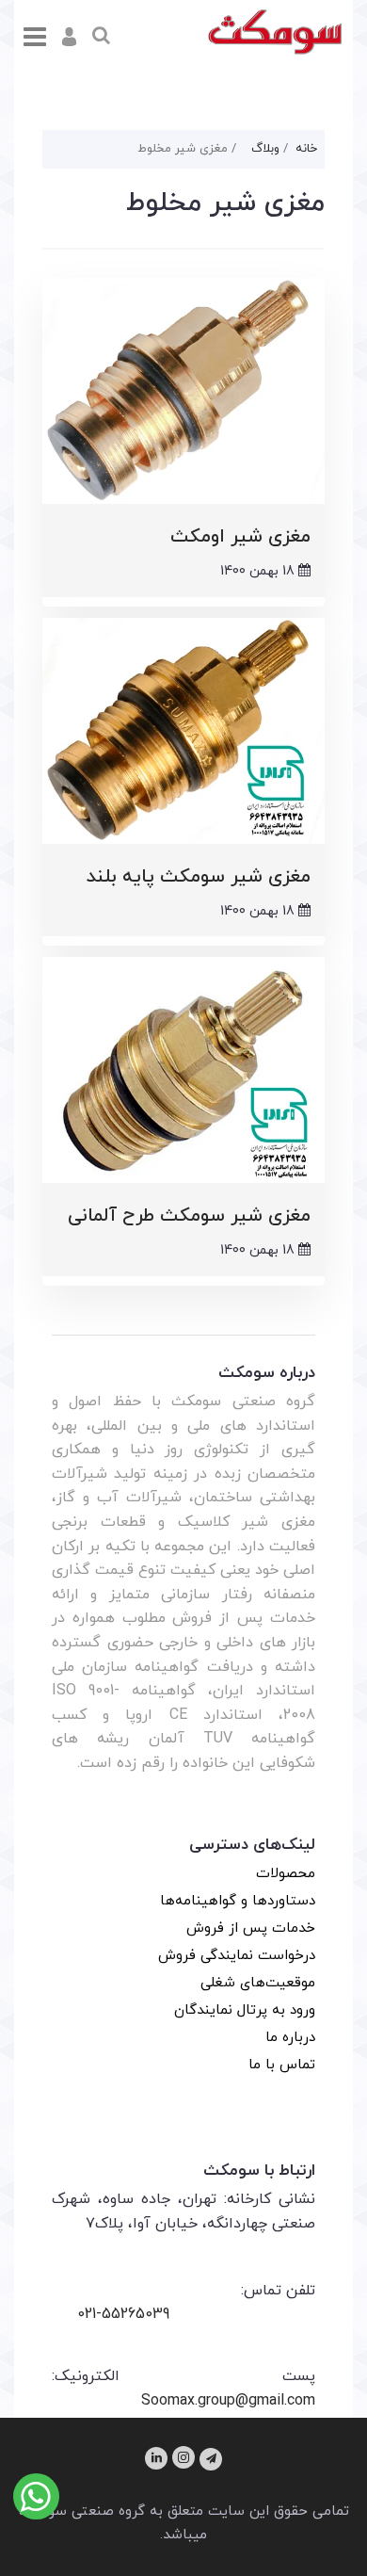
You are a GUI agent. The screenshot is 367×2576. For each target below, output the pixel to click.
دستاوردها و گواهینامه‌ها (238, 1901)
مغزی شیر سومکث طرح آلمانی (189, 1216)
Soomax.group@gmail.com (228, 2401)
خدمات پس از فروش (251, 1928)
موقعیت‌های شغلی (258, 1983)
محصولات (286, 1874)
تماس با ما (282, 2065)
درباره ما (290, 2038)
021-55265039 (123, 2314)
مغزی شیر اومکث (240, 537)
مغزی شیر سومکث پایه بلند (199, 877)
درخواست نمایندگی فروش (237, 1956)
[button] (69, 37)
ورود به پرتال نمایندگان (245, 2010)
